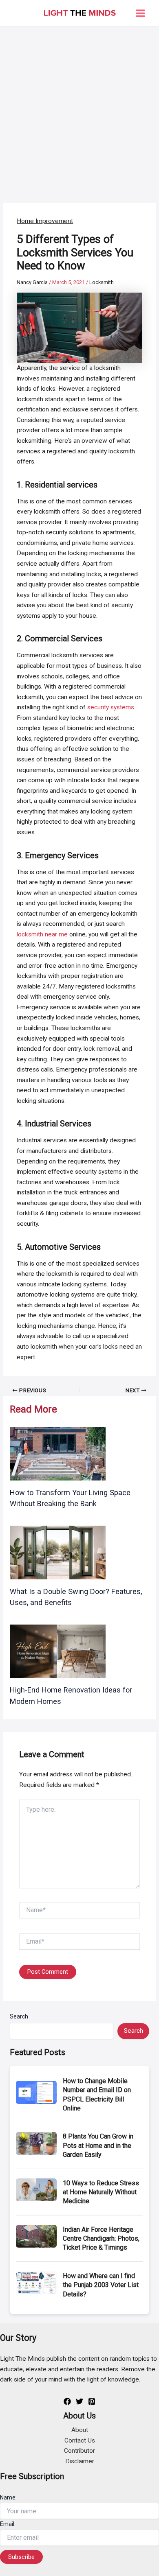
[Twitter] (79, 2401)
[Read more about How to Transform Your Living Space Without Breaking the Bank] (58, 1454)
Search (19, 2016)
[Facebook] (67, 2401)
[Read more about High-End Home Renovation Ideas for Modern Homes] (58, 1651)
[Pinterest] (92, 2401)
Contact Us (80, 2440)
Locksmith (102, 282)
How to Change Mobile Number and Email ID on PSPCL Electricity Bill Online (97, 2095)
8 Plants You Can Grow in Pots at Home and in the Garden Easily (98, 2145)
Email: (8, 2524)
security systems (111, 707)
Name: (8, 2497)
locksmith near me (42, 934)
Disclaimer (80, 2461)
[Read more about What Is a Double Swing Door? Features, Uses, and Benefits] (58, 1552)
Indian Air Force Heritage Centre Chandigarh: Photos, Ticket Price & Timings (101, 2239)
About (80, 2430)
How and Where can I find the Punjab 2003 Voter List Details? (101, 2285)
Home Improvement (45, 221)
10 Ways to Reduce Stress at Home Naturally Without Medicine (101, 2192)
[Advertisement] (79, 110)
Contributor (79, 2451)
